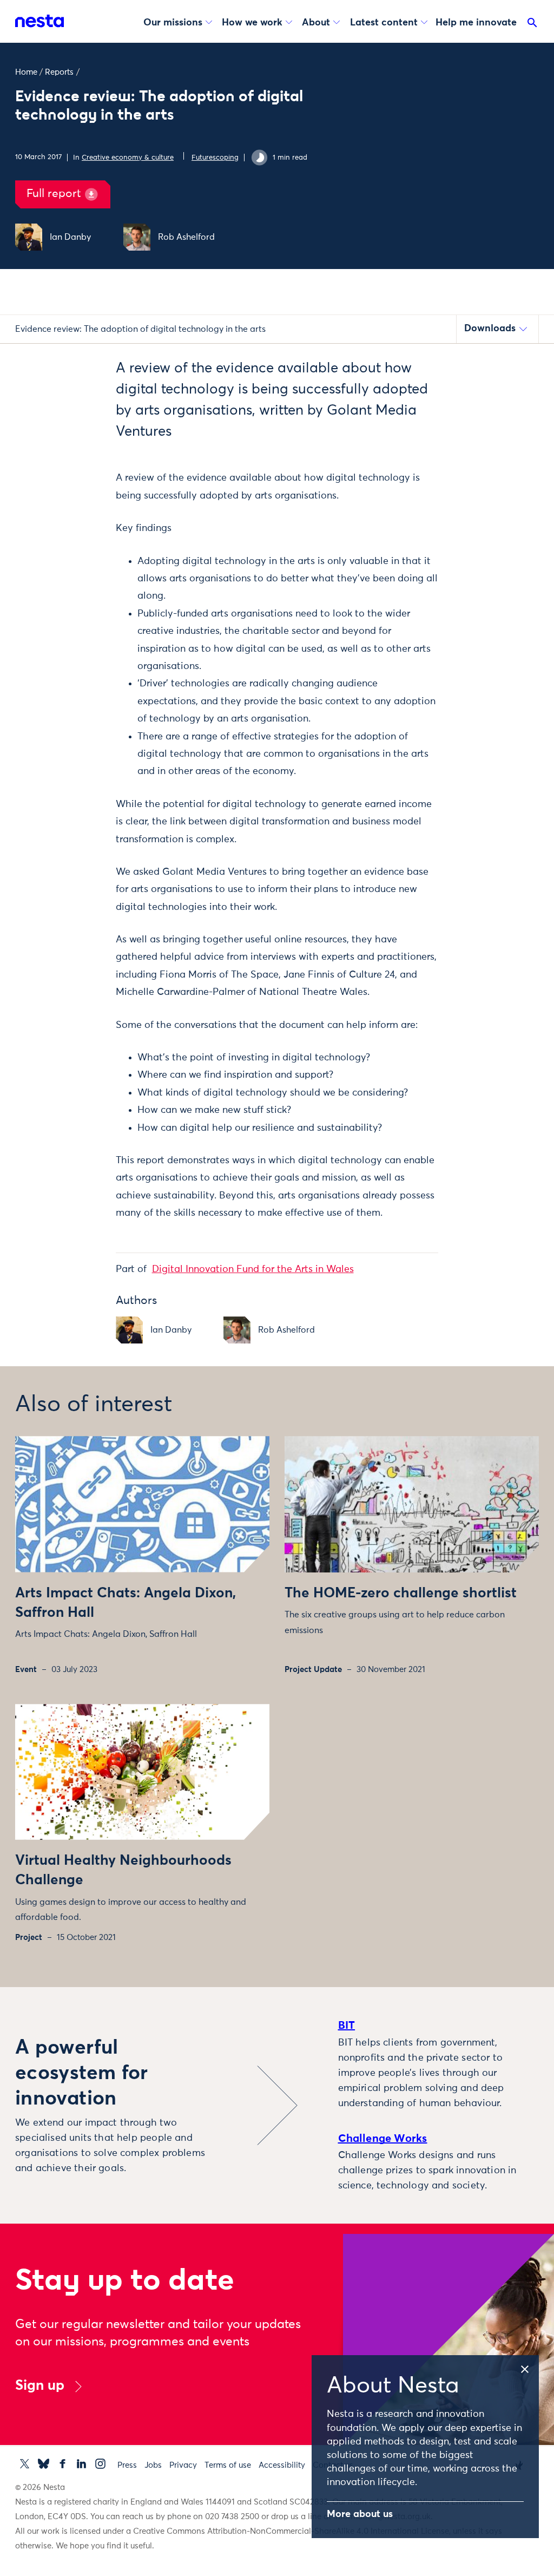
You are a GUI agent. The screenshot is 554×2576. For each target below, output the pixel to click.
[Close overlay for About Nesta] (529, 2368)
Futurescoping (215, 158)
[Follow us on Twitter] (25, 2464)
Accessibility (282, 2465)
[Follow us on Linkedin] (81, 2464)
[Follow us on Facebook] (62, 2464)
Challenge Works (383, 2139)
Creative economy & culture (128, 158)
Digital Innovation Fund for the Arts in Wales (253, 1269)
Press (127, 2465)
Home (26, 72)
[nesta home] (39, 21)
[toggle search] (532, 25)
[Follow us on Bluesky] (44, 2464)
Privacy (183, 2465)
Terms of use (228, 2465)
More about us (360, 2514)
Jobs (153, 2465)
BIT (347, 2026)
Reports (59, 72)
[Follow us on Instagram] (100, 2464)
